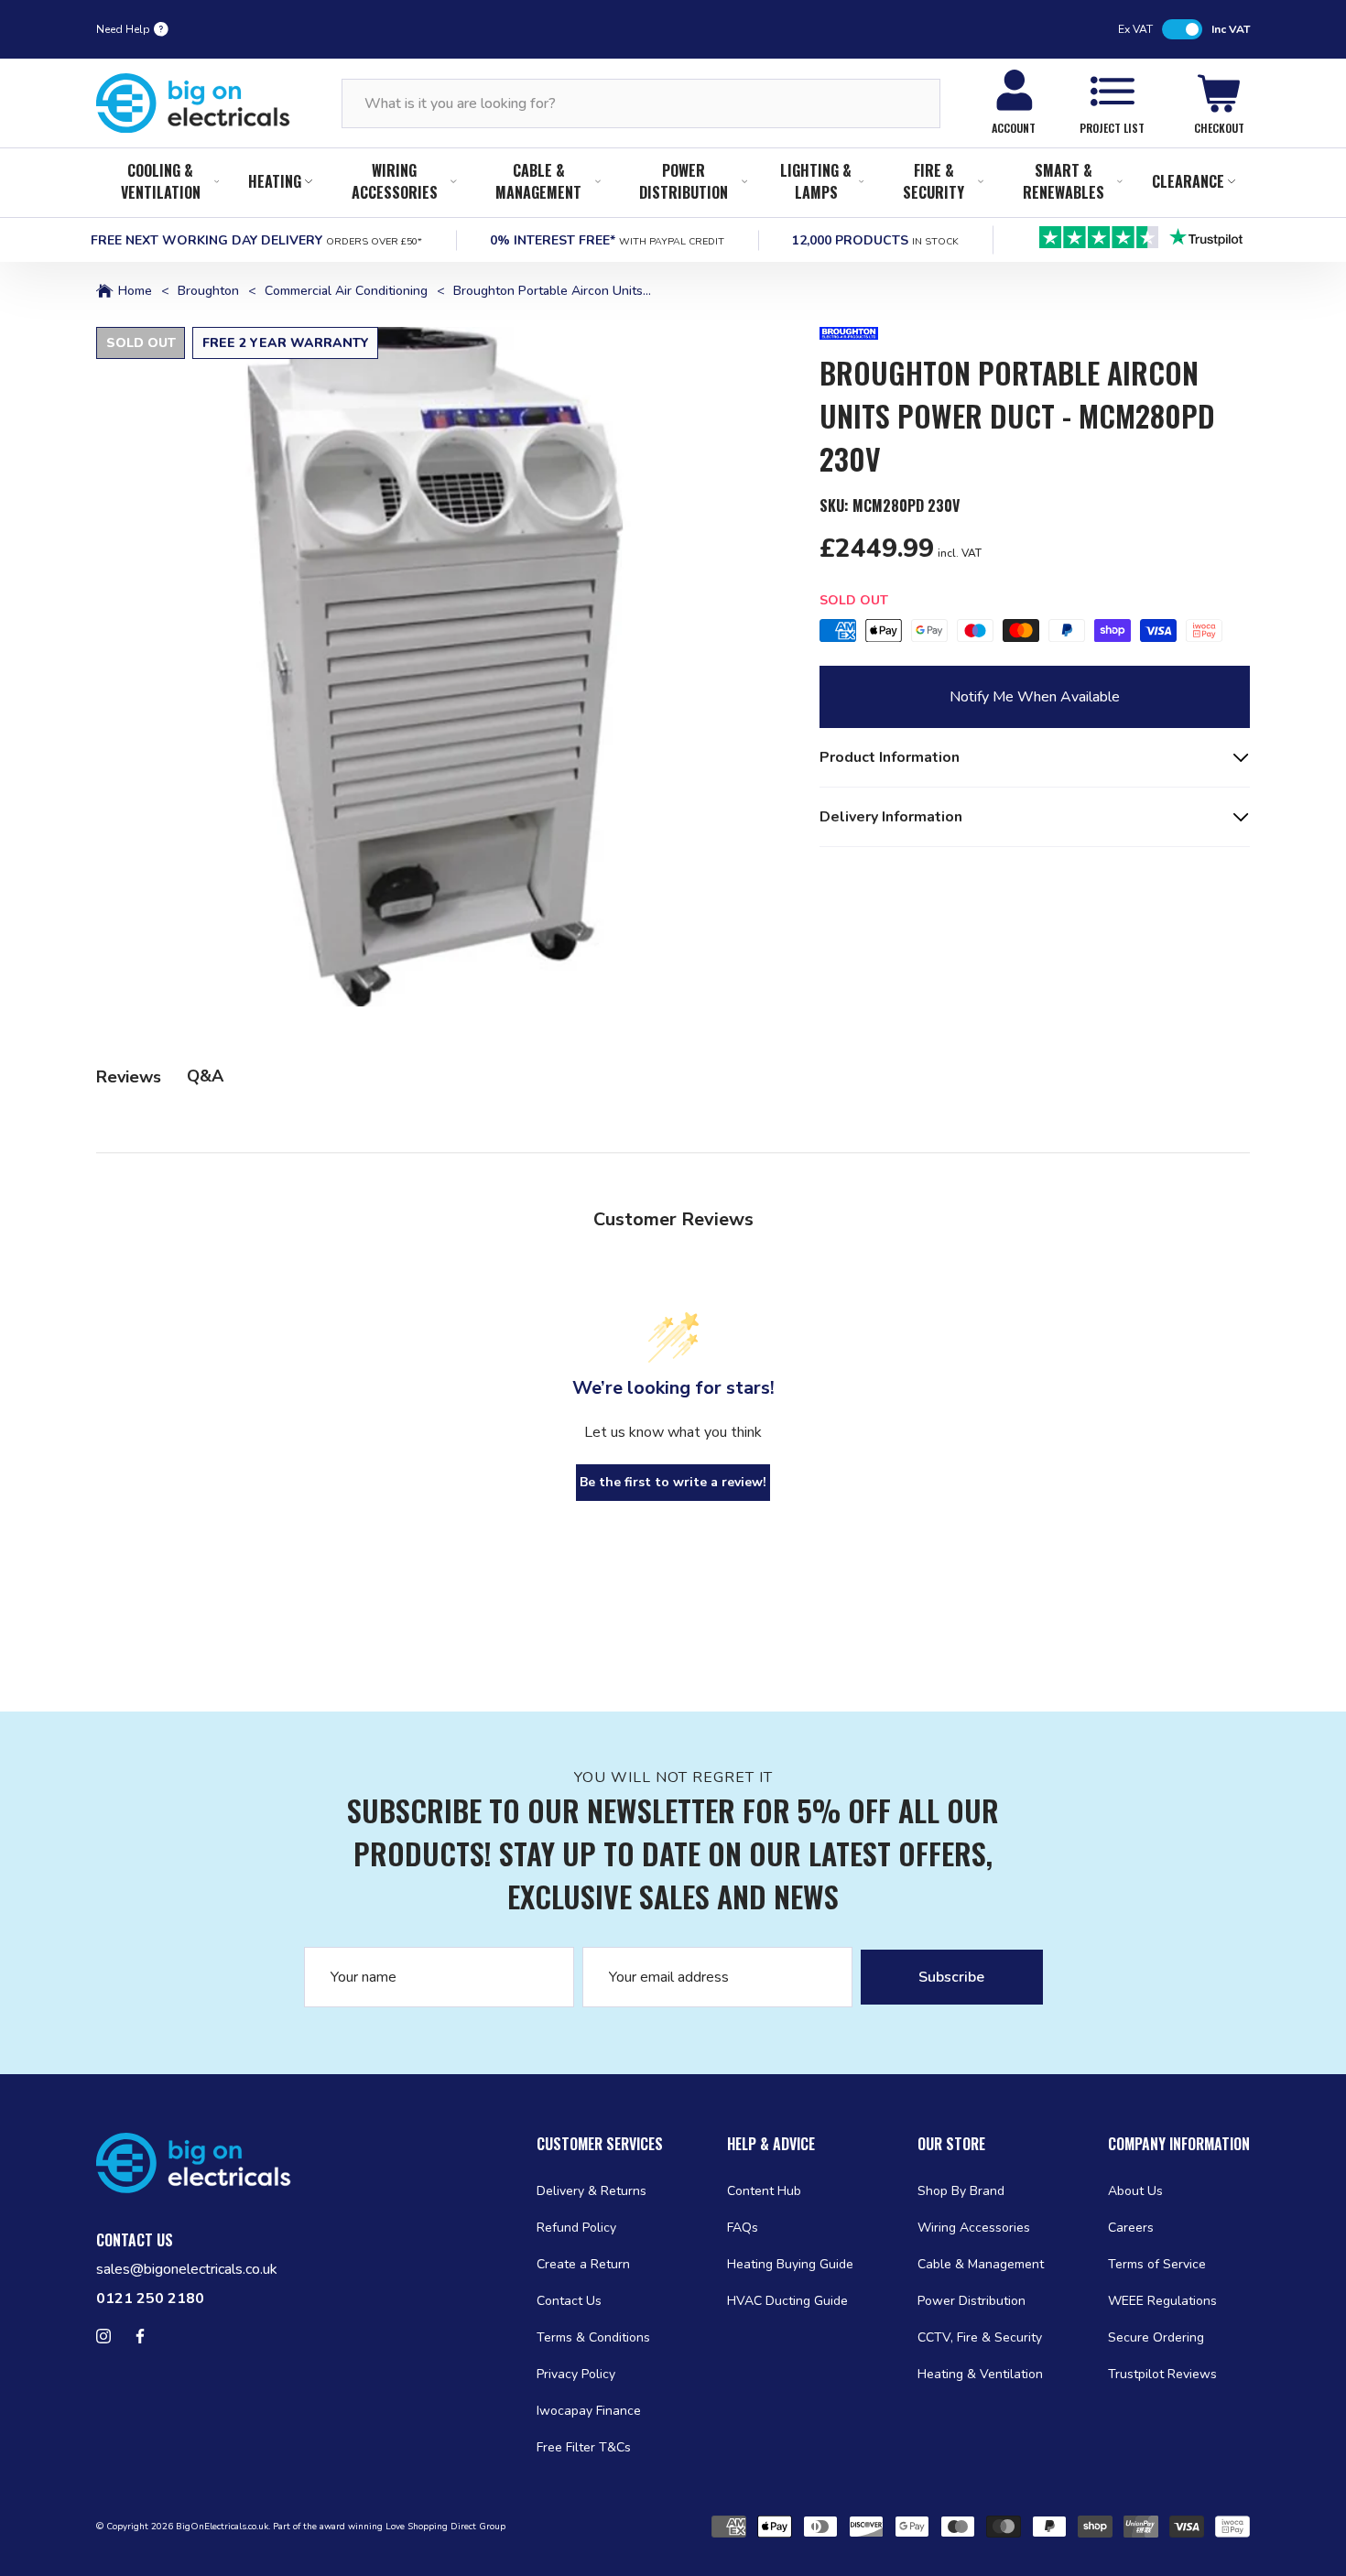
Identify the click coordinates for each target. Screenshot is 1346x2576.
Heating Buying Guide (790, 2264)
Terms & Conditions (593, 2337)
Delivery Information (891, 817)
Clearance (1188, 181)
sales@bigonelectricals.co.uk (187, 2269)
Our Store (951, 2144)
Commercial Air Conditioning (346, 291)
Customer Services (600, 2144)
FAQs (743, 2228)
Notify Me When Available (1035, 697)
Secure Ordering (1156, 2337)
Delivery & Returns (592, 2191)
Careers (1131, 2228)
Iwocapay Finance (589, 2411)
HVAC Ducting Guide (787, 2301)
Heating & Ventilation (980, 2374)
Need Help (123, 29)
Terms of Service (1157, 2264)
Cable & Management (538, 181)
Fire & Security (934, 181)
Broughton (208, 291)
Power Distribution (684, 181)
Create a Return (583, 2264)
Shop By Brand (961, 2191)
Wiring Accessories (395, 181)
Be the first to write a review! (673, 1482)
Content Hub (764, 2191)
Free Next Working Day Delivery (256, 240)
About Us (1135, 2191)
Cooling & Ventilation (161, 181)
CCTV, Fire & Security (980, 2337)
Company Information (1179, 2144)
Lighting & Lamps (816, 181)
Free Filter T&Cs (584, 2447)
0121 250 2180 (150, 2299)
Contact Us (569, 2301)
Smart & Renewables (1064, 181)
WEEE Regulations (1162, 2301)
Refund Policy (576, 2228)
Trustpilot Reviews (1162, 2374)
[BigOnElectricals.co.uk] (193, 103)
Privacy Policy (576, 2374)
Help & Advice (771, 2144)
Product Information (890, 757)
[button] (436, 667)
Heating (275, 181)
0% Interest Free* (607, 240)
